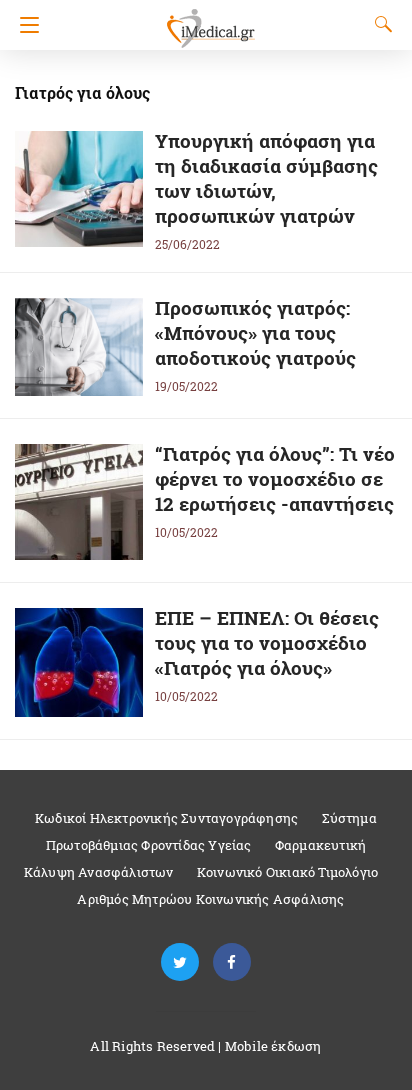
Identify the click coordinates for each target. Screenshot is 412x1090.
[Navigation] (24, 25)
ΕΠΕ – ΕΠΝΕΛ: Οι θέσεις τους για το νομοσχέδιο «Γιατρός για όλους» (267, 642)
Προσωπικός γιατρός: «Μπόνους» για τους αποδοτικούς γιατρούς (255, 332)
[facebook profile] (232, 962)
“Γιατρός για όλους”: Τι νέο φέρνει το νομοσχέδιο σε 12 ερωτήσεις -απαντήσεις (275, 478)
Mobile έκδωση (273, 1046)
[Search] (379, 24)
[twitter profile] (180, 962)
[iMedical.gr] (210, 19)
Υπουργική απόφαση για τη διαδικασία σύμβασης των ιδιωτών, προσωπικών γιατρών (266, 178)
